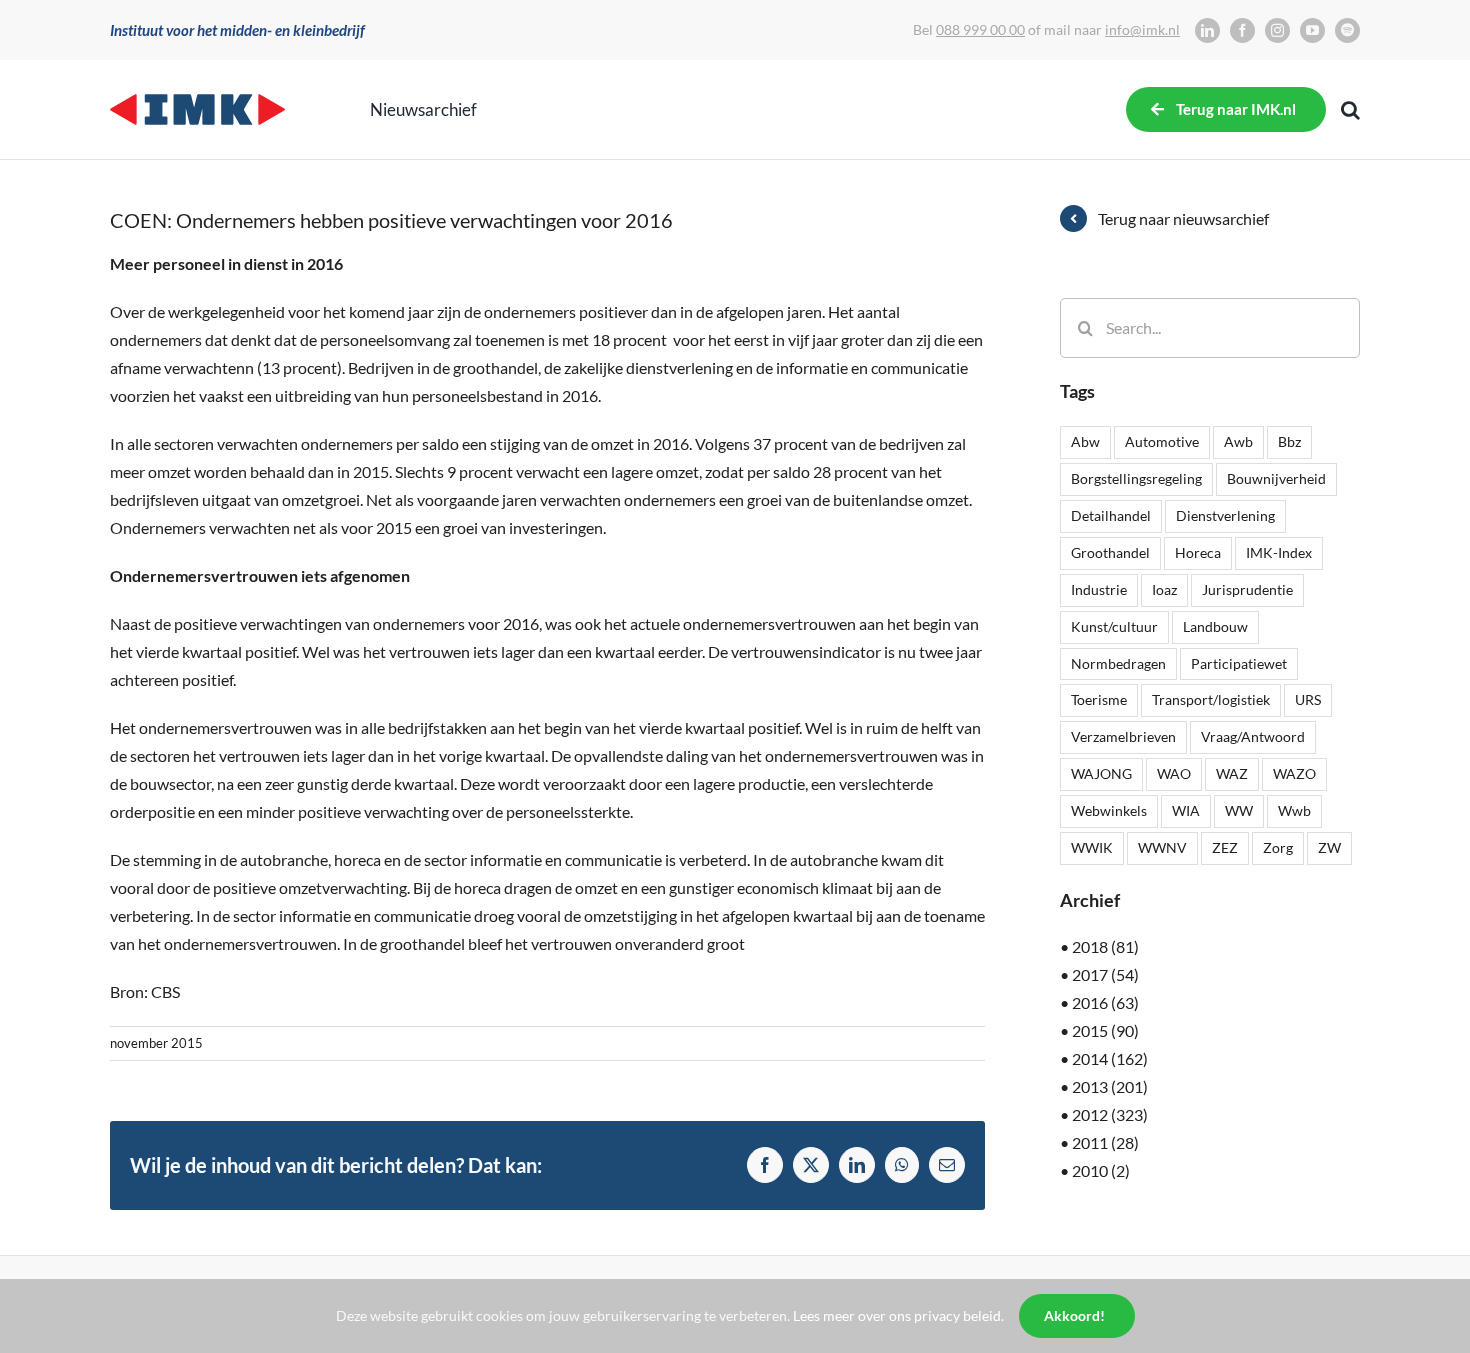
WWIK (1092, 847)
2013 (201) (1110, 1086)
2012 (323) (1110, 1114)
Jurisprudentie (1247, 589)
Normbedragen (1118, 663)
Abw (1085, 441)
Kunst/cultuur (1114, 626)
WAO (1174, 773)
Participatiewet (1239, 663)
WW (1239, 810)
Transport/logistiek (1211, 699)
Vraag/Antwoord (1253, 736)
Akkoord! (1074, 1315)
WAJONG (1101, 773)
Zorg (1278, 847)
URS (1308, 699)
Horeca (1198, 552)
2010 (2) (1101, 1170)
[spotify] (1347, 30)
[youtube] (1312, 30)
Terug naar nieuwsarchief (1183, 218)
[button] (1350, 110)
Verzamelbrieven (1123, 736)
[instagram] (1277, 30)
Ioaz (1164, 589)
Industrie (1099, 589)
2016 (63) (1105, 1002)
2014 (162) (1110, 1058)
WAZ (1232, 773)
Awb (1238, 441)
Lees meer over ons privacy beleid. (898, 1315)
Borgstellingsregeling (1136, 478)
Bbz (1289, 441)
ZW (1329, 847)
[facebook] (1242, 30)
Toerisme (1099, 699)
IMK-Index (1279, 552)
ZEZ (1225, 847)
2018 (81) (1105, 946)
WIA (1186, 810)
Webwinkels (1109, 810)
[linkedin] (1207, 30)
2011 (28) (1105, 1142)
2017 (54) (1105, 974)
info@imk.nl (1142, 29)
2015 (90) (1105, 1030)
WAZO (1294, 773)
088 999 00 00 (980, 29)
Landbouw (1215, 626)
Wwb (1294, 810)
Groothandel (1110, 552)
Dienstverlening (1225, 515)
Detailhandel (1111, 515)
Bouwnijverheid (1276, 478)
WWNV (1162, 847)
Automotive (1162, 441)
